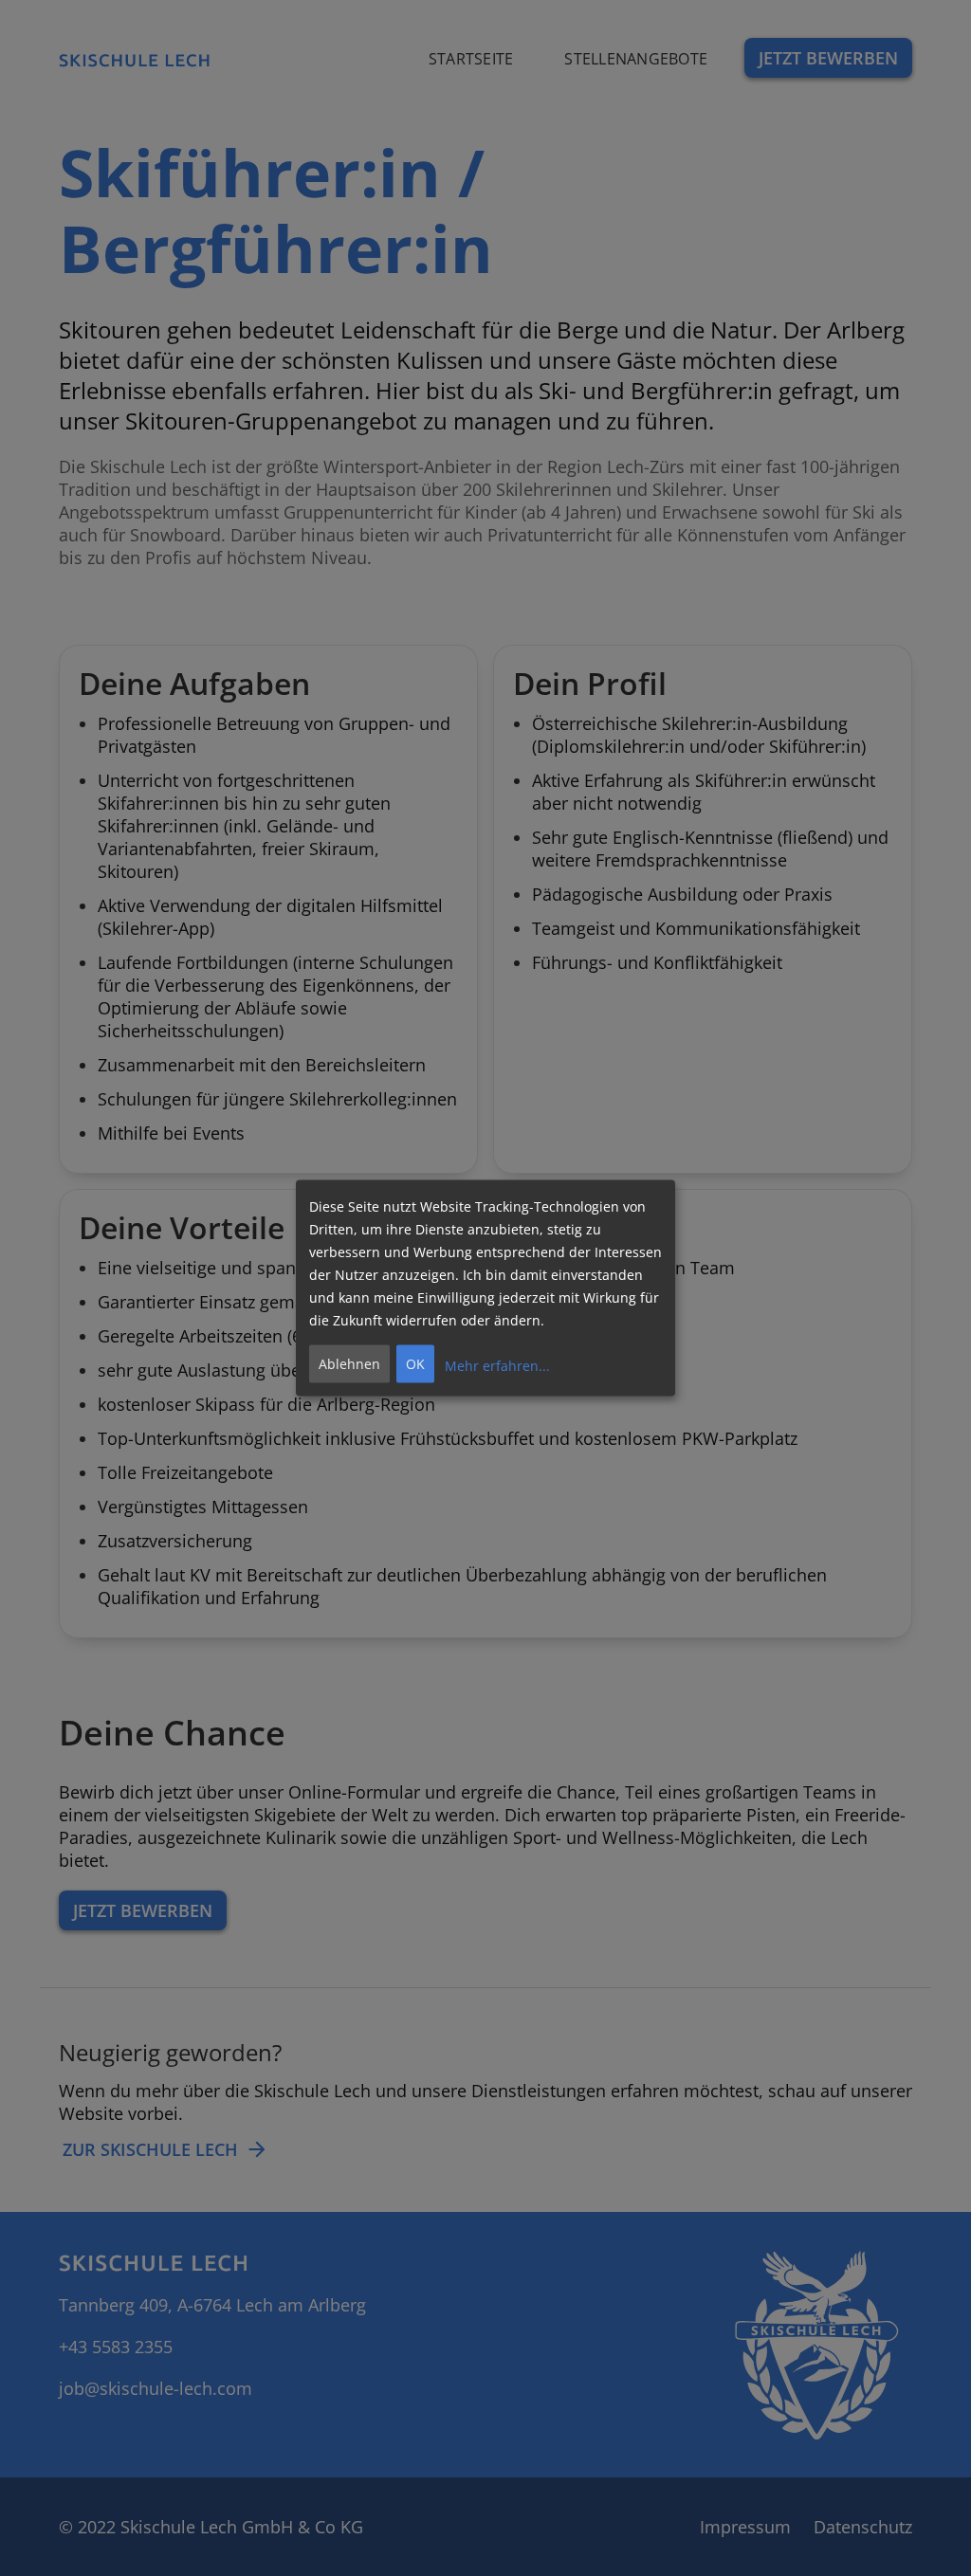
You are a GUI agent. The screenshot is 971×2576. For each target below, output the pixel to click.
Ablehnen (349, 1364)
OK (415, 1364)
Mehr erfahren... (497, 1365)
